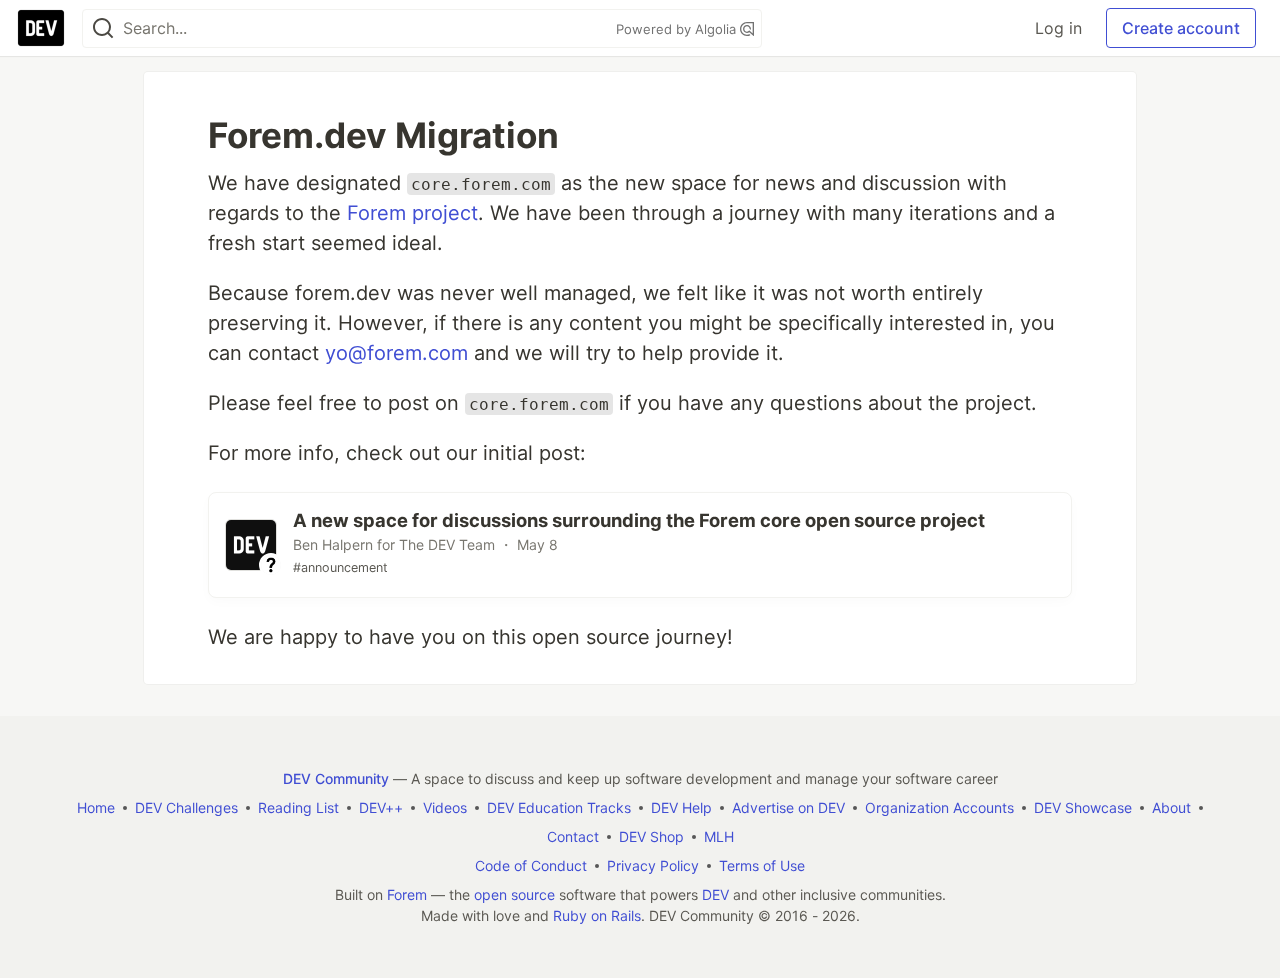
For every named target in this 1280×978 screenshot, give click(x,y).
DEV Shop (651, 836)
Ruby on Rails (597, 915)
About (1171, 807)
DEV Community (336, 778)
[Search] (103, 28)
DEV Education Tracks (559, 807)
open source (514, 894)
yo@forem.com (396, 353)
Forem (407, 894)
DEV (715, 894)
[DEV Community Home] (41, 28)
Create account (1181, 28)
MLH (719, 836)
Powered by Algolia (678, 29)
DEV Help (681, 807)
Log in (1058, 28)
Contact (573, 836)
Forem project (412, 213)
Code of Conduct (531, 865)
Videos (445, 807)
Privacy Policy (653, 865)
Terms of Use (762, 865)
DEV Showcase (1083, 807)
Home (96, 807)
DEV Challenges (186, 807)
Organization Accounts (939, 807)
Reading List (298, 807)
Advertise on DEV (788, 807)
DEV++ (381, 807)
